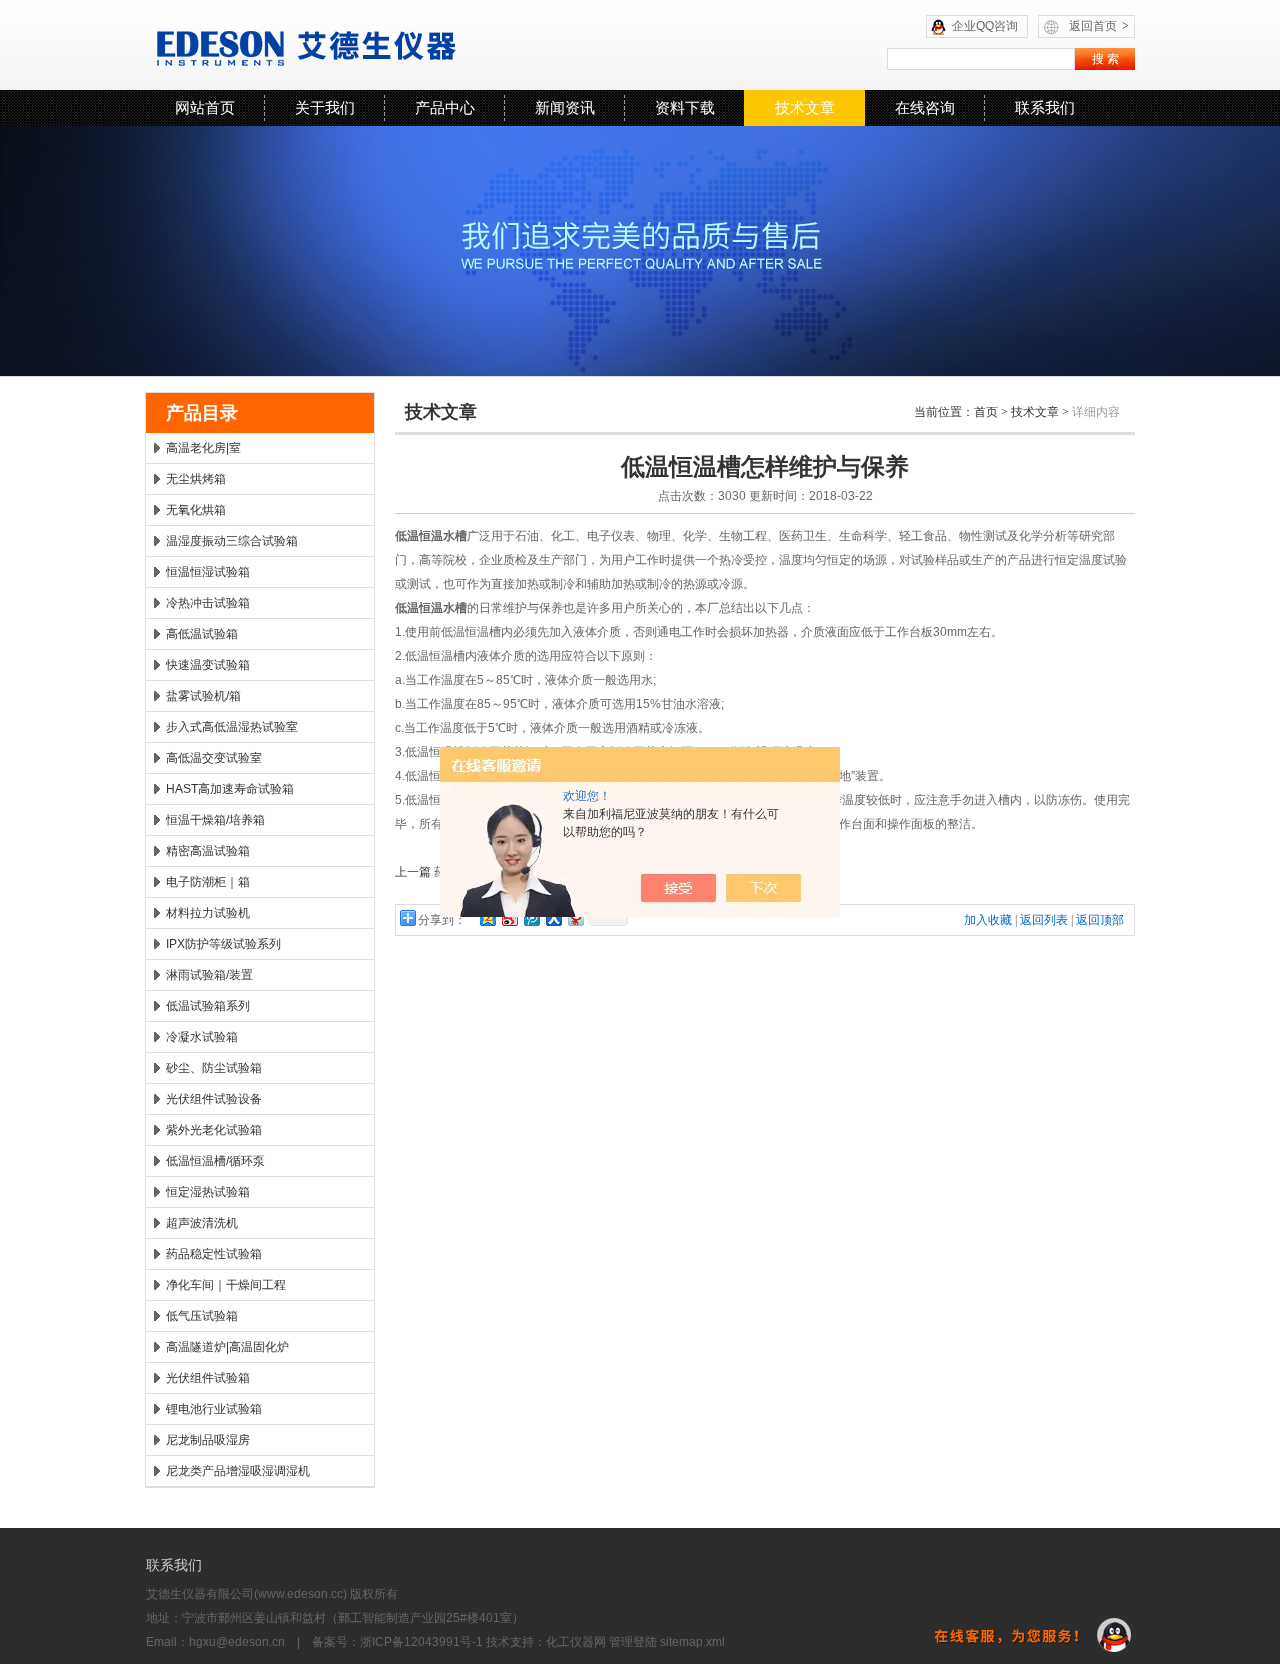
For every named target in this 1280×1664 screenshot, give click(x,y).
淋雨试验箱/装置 (209, 975)
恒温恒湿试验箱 (208, 572)
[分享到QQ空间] (487, 917)
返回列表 (1044, 920)
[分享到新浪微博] (509, 917)
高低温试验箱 (202, 634)
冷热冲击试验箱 (208, 603)
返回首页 (1099, 26)
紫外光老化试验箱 (214, 1130)
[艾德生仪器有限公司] (395, 45)
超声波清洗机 (202, 1223)
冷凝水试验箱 (202, 1037)
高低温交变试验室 (214, 758)
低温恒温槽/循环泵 (215, 1161)
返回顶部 (1100, 920)
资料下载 (685, 107)
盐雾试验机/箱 (203, 696)
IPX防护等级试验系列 (223, 944)
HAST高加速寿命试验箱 (230, 789)
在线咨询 (925, 107)
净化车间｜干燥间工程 (226, 1285)
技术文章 (805, 107)
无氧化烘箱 (196, 510)
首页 (986, 412)
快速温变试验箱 (208, 665)
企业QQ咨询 (985, 26)
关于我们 (325, 107)
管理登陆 (633, 1642)
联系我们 (1045, 107)
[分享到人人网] (553, 917)
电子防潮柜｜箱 (208, 882)
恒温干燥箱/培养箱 (215, 820)
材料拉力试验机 (208, 913)
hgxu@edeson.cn (237, 1642)
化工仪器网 (576, 1642)
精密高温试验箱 (208, 851)
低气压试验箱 (202, 1316)
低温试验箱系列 (208, 1006)
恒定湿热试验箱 (208, 1192)
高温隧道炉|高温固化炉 (227, 1347)
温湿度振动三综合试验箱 (232, 541)
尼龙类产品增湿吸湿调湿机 (238, 1471)
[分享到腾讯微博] (531, 917)
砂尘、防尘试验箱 (214, 1068)
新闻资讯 (565, 107)
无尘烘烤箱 (196, 479)
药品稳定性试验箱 (214, 1254)
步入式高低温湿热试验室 (232, 727)
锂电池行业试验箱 (214, 1409)
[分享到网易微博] (575, 917)
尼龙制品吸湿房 (208, 1440)
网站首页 (205, 107)
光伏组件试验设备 (214, 1099)
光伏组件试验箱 (208, 1378)
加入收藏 (988, 920)
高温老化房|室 (203, 448)
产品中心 (445, 107)
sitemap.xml (692, 1642)
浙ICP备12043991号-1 (421, 1642)
